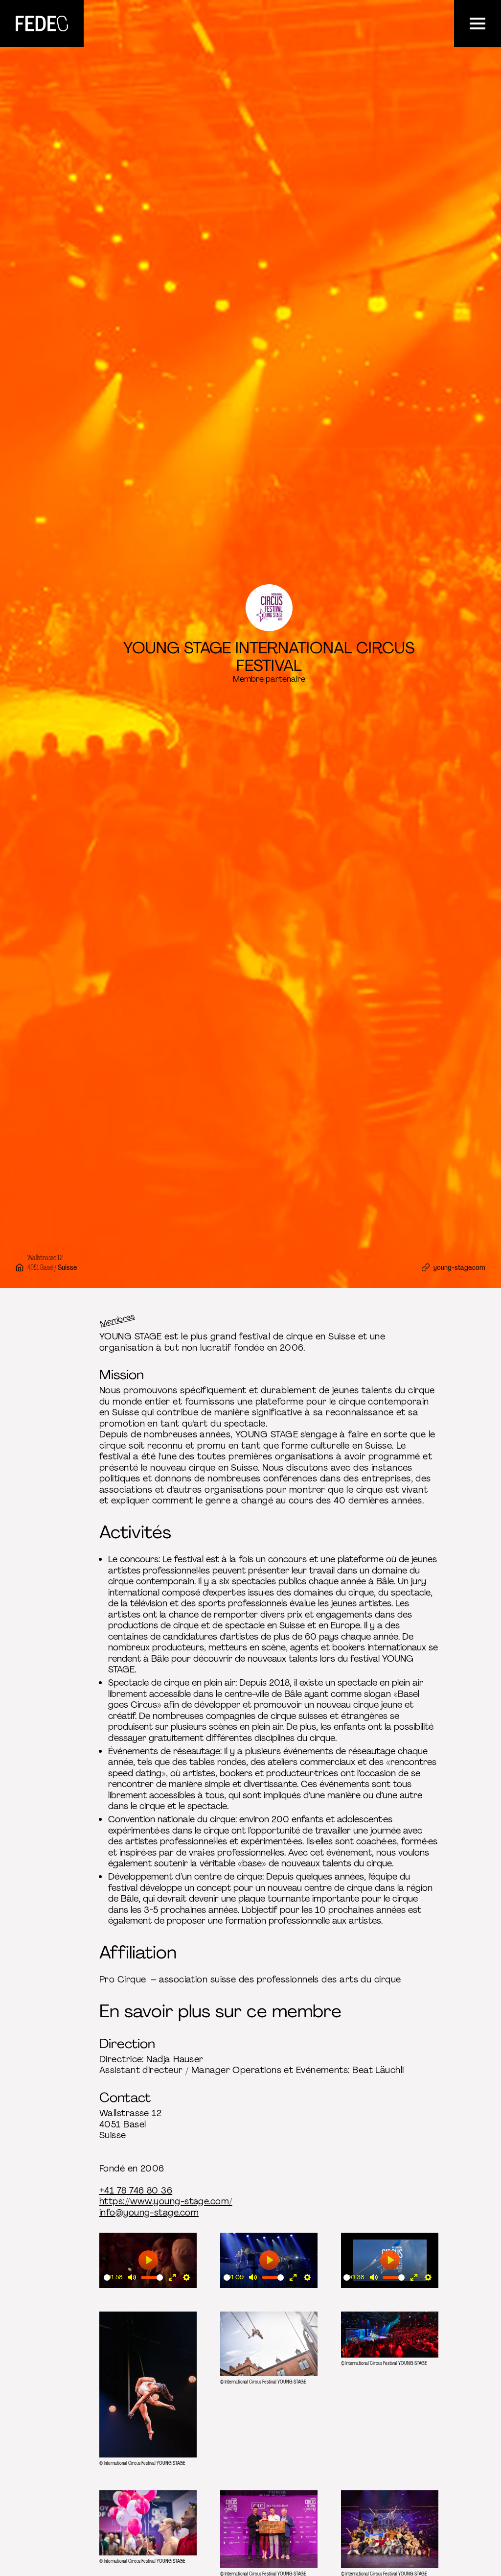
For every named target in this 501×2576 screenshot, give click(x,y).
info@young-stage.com (149, 2213)
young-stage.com (459, 1267)
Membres (117, 1320)
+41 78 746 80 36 (136, 2191)
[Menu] (478, 24)
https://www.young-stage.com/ (166, 2201)
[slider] (107, 2278)
